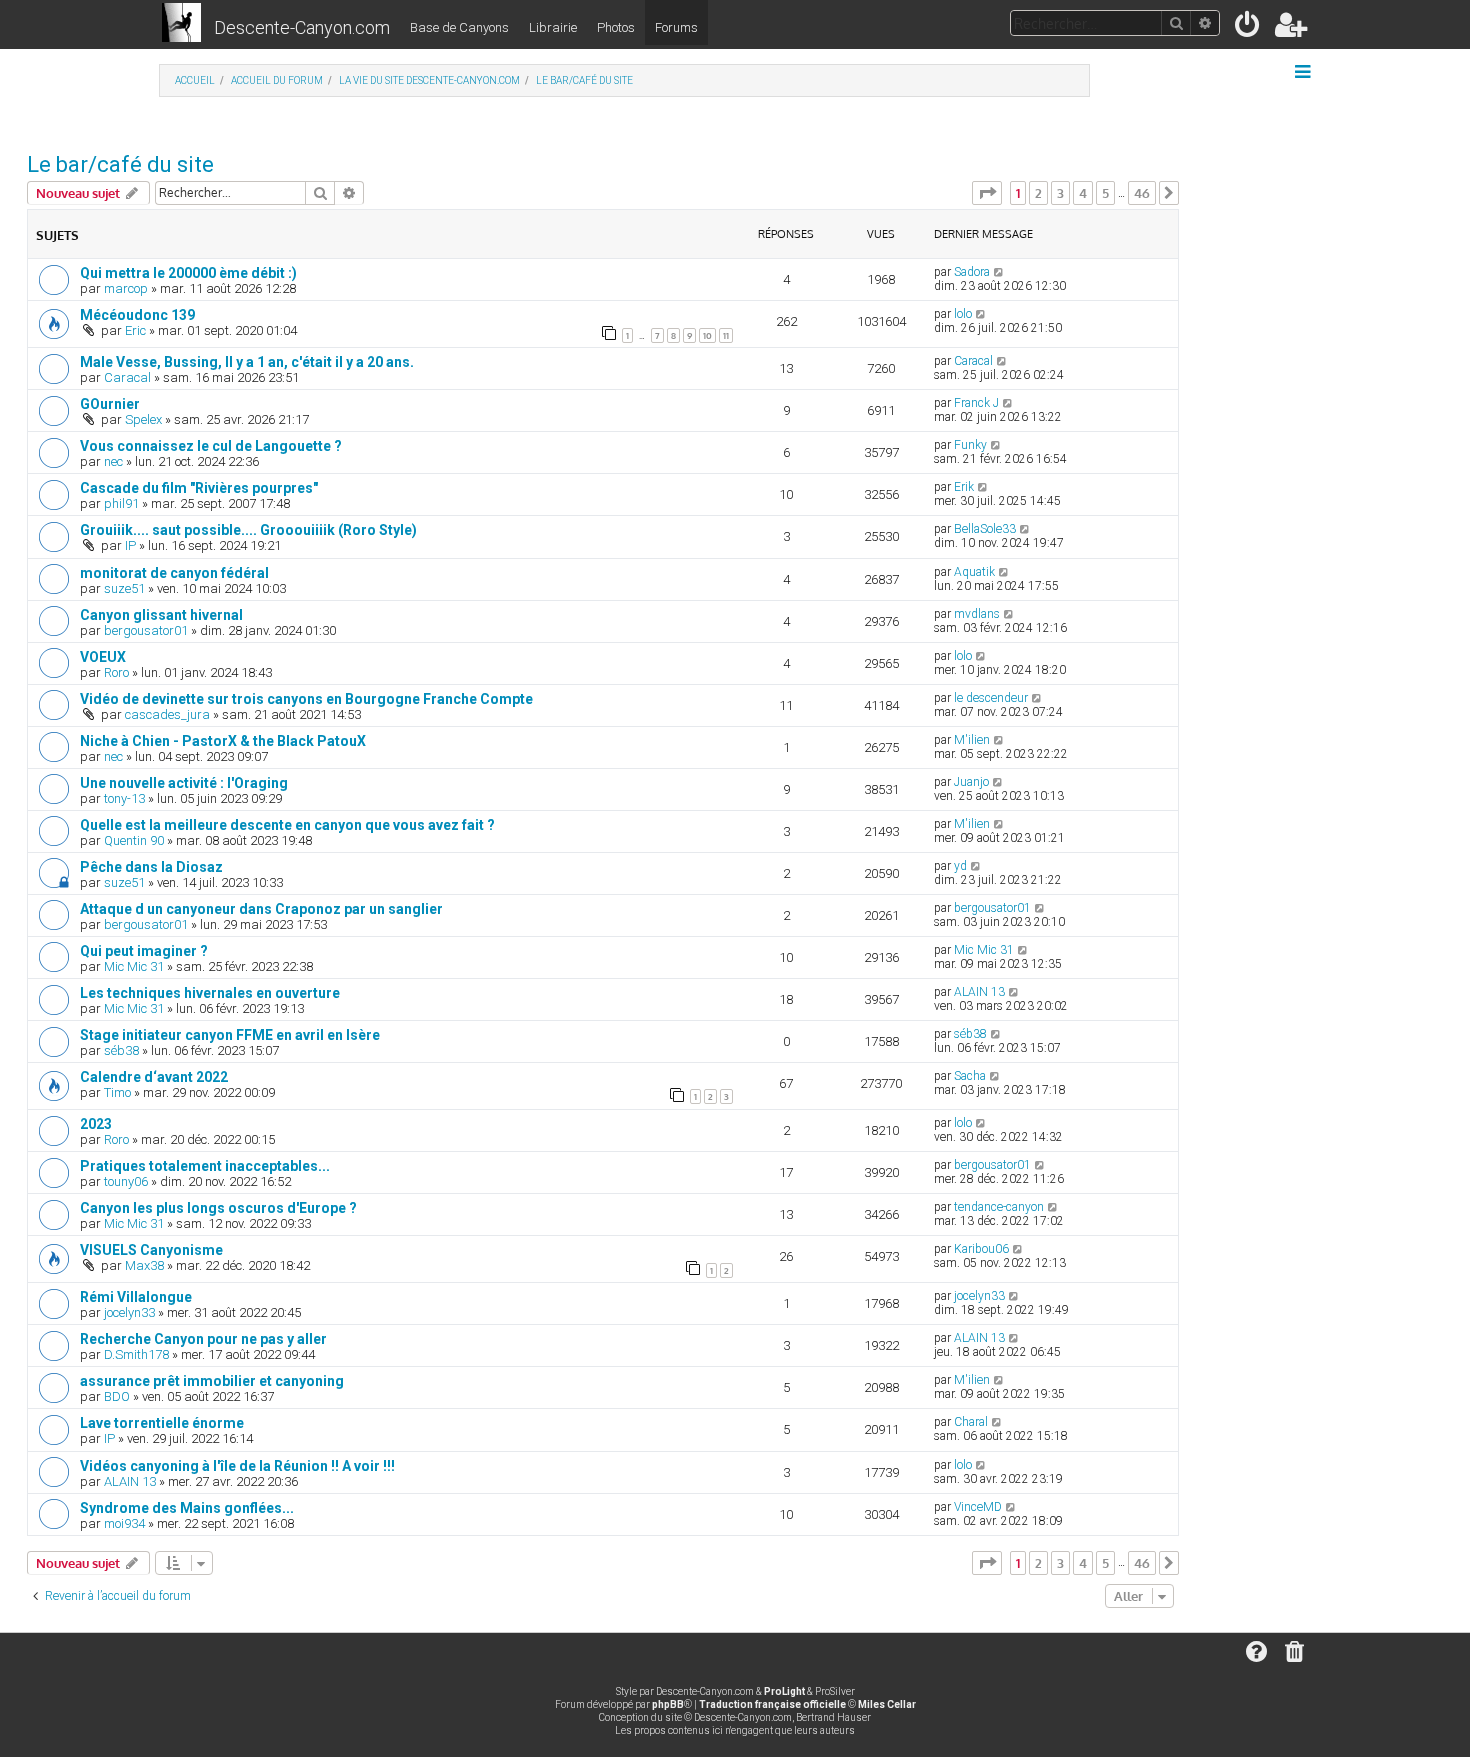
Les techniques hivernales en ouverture (210, 993)
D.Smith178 (136, 1354)
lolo (963, 314)
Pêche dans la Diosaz (151, 867)
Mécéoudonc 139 (137, 315)
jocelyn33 (129, 1312)
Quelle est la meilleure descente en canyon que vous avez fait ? (287, 825)
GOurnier (110, 404)
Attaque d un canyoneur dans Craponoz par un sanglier (261, 909)
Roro (116, 672)
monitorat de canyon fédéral (174, 573)
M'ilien (972, 740)
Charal (971, 1422)
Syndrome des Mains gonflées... (187, 1508)
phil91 (121, 503)
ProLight (784, 1691)
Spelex (143, 419)
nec (113, 461)
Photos (616, 27)
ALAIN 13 (979, 992)
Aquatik (974, 572)
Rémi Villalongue (136, 1297)
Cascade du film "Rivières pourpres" (199, 488)
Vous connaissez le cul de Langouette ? (211, 446)
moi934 (124, 1523)
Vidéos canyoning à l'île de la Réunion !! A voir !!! (237, 1466)
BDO (117, 1396)
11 (726, 335)
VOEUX (103, 657)
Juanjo (971, 782)
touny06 (126, 1181)
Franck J (976, 403)
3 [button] (1060, 193)
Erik (964, 487)
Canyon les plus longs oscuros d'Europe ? (218, 1208)
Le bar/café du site (120, 164)
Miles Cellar (887, 1704)
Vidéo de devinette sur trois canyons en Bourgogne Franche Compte (306, 699)
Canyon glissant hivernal (161, 615)
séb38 (121, 1050)
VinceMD (978, 1507)
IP (130, 545)
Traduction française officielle (772, 1704)
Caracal (127, 377)
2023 (96, 1124)
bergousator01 (146, 630)
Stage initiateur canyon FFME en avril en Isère (230, 1035)
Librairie (553, 27)
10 (707, 335)
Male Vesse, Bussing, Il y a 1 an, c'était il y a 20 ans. (247, 362)
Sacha (970, 1076)
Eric (135, 330)
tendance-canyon (999, 1207)
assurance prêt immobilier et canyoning (212, 1381)
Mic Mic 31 (134, 966)
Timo (117, 1092)
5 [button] (1105, 193)
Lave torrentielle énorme (162, 1423)
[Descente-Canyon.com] (181, 24)
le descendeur (991, 698)
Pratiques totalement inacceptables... (205, 1166)
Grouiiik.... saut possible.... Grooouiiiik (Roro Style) (248, 530)
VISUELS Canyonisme (151, 1250)
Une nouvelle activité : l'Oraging (184, 783)
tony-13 (124, 798)
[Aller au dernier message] (999, 272)
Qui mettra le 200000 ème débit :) (188, 273)
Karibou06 (981, 1249)
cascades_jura (167, 714)
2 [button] (1038, 193)
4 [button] (1083, 193)
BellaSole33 (985, 529)
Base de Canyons (459, 27)
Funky (970, 445)
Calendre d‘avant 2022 (154, 1077)
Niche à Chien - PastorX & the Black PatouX (223, 741)
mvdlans (977, 614)
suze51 (124, 588)
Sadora (972, 272)
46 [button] (1142, 193)
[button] (987, 193)
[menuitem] (1248, 28)
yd (960, 866)
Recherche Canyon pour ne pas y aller (203, 1339)
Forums (676, 27)
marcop (126, 288)
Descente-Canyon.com (302, 27)
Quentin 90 (134, 840)
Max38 (144, 1265)
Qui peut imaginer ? (144, 951)
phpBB (668, 1704)
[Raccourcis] (1304, 72)
